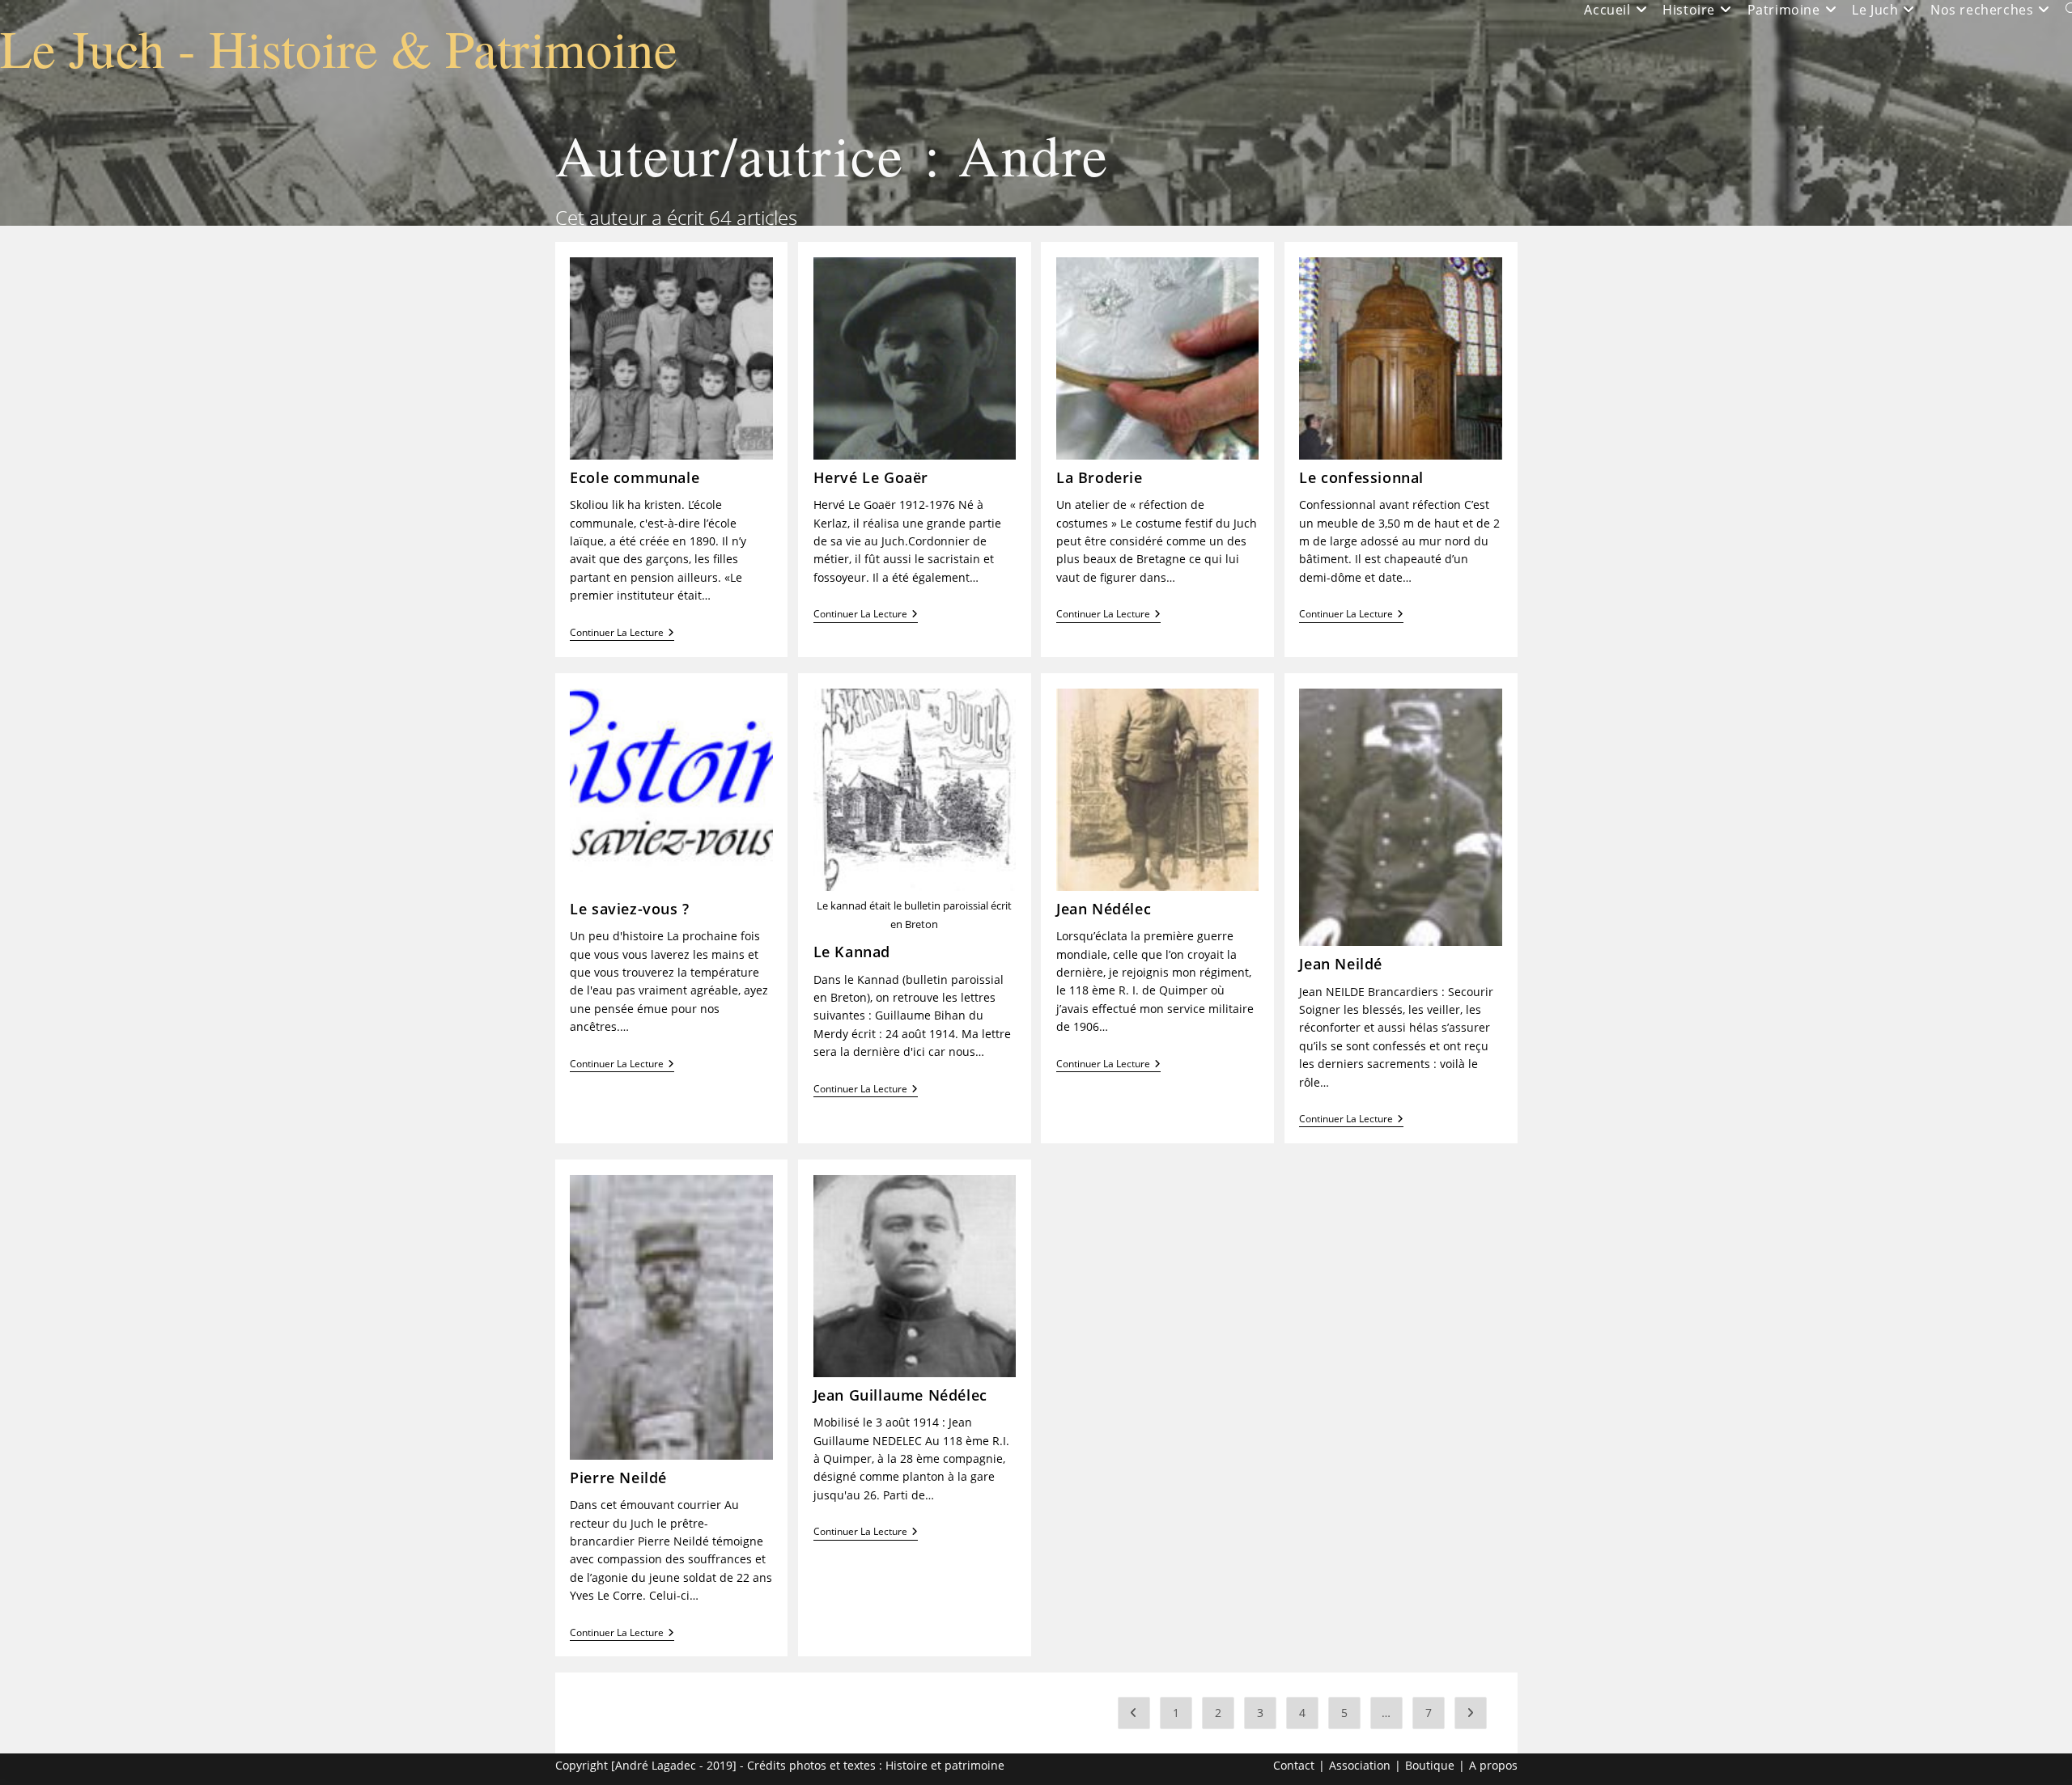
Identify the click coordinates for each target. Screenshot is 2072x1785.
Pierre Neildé (618, 1478)
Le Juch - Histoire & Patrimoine (339, 47)
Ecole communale (635, 477)
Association (1360, 1765)
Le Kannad (852, 952)
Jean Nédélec (1104, 909)
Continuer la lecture (622, 634)
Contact (1294, 1765)
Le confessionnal (1361, 477)
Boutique (1430, 1765)
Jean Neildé (1341, 964)
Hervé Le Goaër (871, 477)
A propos (1493, 1765)
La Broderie (1100, 477)
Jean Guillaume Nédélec (900, 1395)
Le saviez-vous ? (630, 909)
